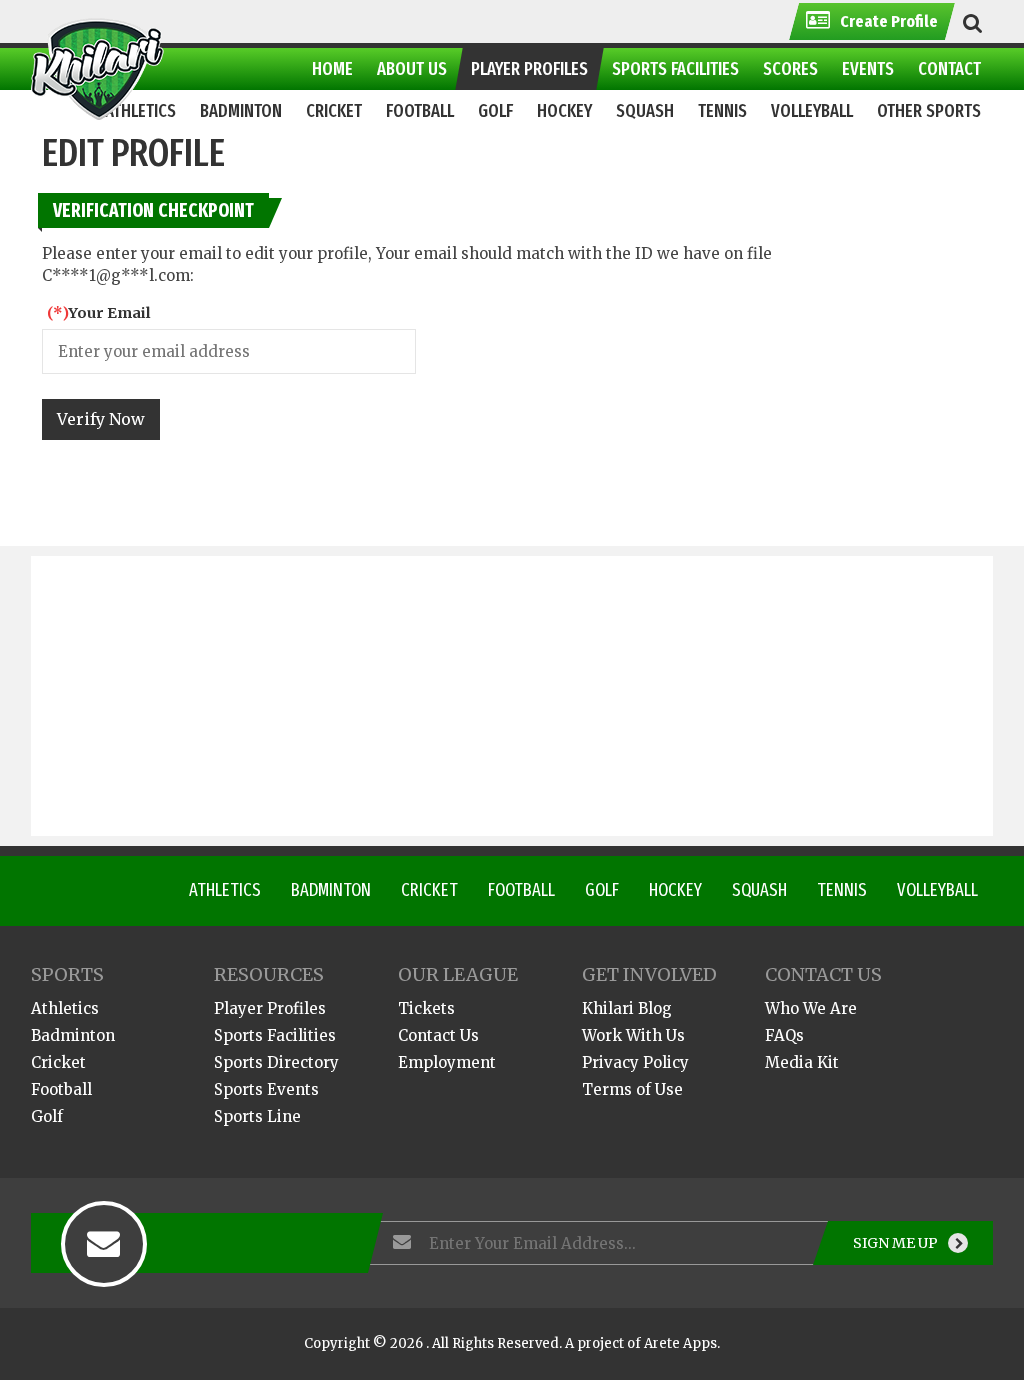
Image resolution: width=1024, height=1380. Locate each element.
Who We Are (811, 1008)
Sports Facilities (275, 1035)
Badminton (331, 890)
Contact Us (438, 1035)
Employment (447, 1062)
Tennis (842, 890)
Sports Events (266, 1089)
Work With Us (633, 1035)
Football (521, 890)
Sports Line (257, 1116)
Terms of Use (632, 1089)
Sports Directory (276, 1062)
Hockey (675, 890)
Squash (759, 890)
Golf (602, 890)
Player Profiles (270, 1008)
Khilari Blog (627, 1008)
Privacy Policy (635, 1062)
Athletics (225, 890)
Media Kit (802, 1062)
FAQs (784, 1035)
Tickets (426, 1008)
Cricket (429, 890)
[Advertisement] (512, 696)
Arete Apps (680, 1343)
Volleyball (937, 890)
